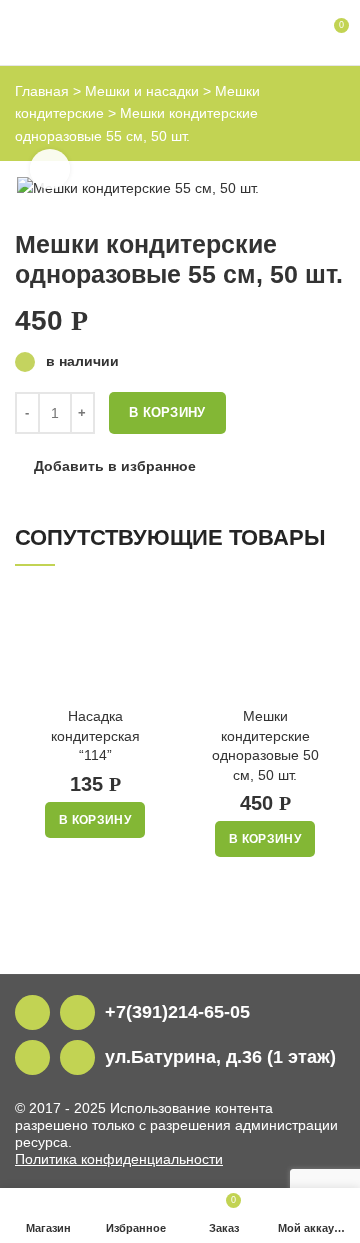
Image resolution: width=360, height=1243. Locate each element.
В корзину (167, 412)
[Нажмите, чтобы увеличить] (50, 169)
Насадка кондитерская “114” (95, 735)
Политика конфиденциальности (119, 1159)
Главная (42, 91)
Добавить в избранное (115, 466)
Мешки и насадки (142, 91)
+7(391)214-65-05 (177, 1012)
